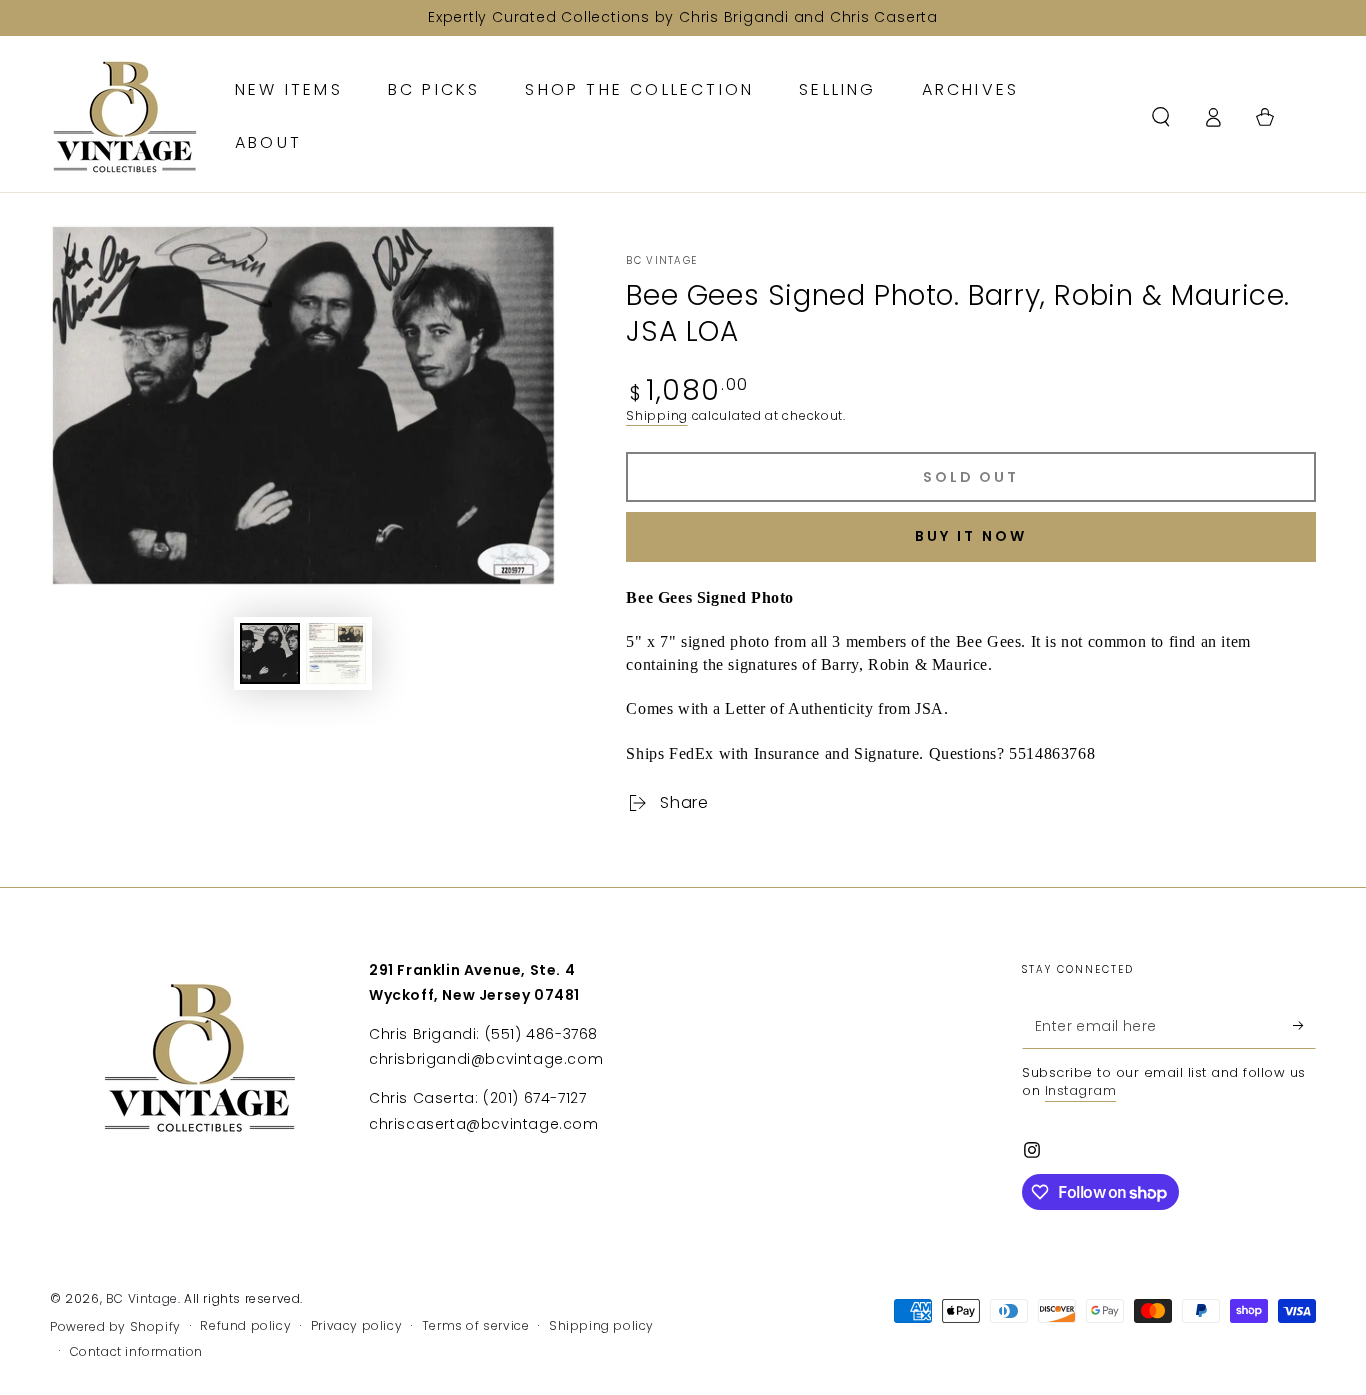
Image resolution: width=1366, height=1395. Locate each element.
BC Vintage (661, 261)
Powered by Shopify (115, 1327)
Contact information (136, 1352)
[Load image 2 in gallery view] (336, 653)
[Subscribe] (1304, 1026)
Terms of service (476, 1326)
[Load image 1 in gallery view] (270, 653)
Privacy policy (356, 1326)
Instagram (1081, 1090)
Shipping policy (601, 1326)
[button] (1161, 117)
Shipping (657, 415)
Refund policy (245, 1326)
